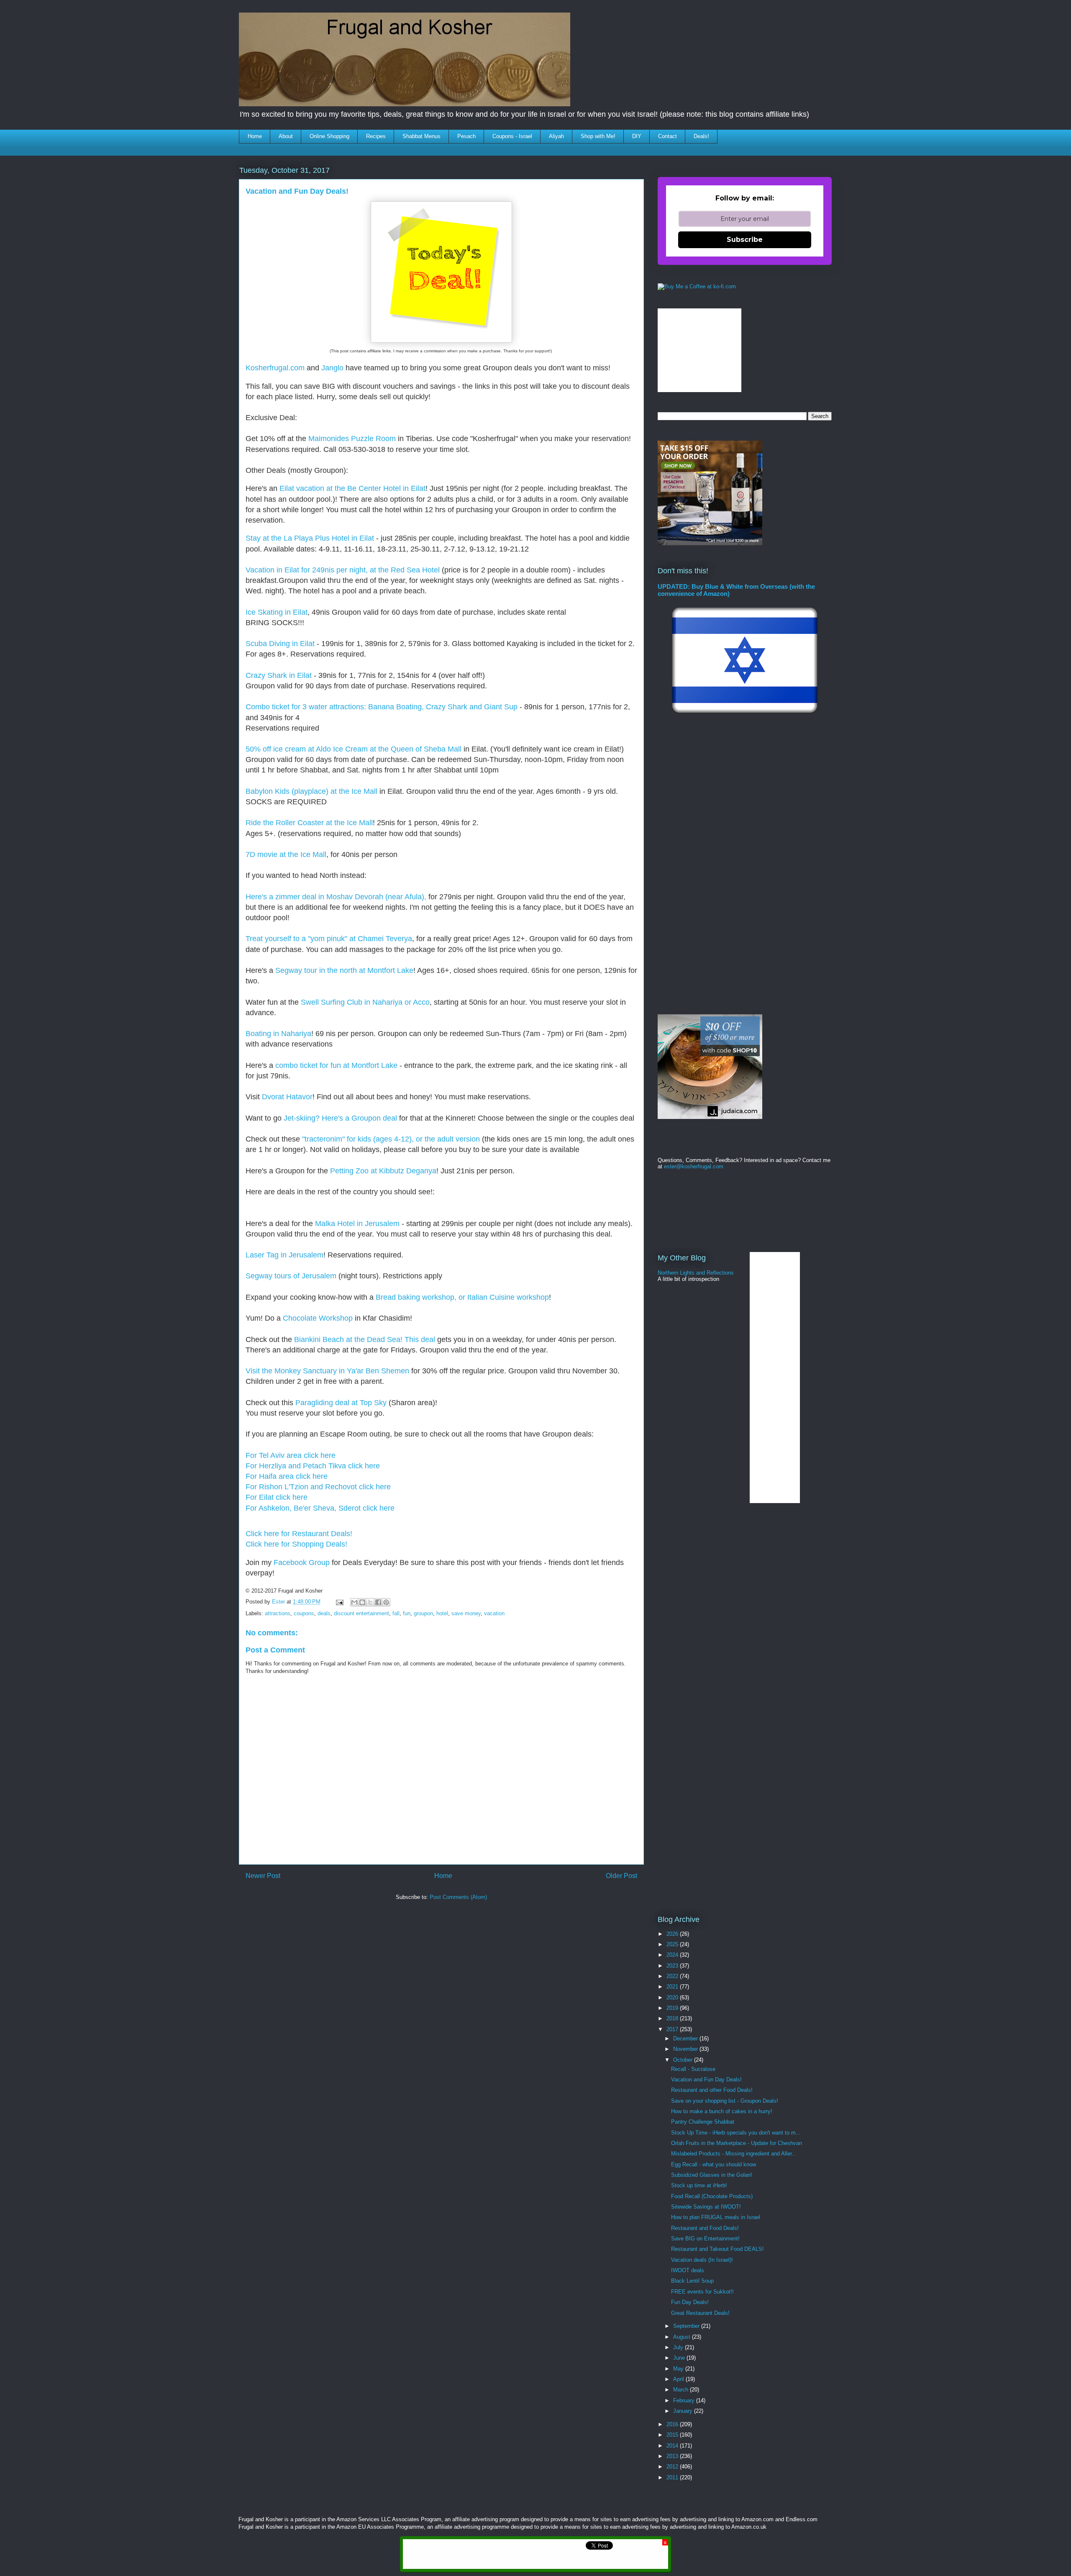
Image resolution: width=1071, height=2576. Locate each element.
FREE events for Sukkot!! (702, 2292)
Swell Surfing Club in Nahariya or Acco (365, 1002)
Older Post (621, 1876)
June (680, 2358)
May (679, 2369)
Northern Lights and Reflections (696, 1273)
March (682, 2390)
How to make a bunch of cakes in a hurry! (722, 2111)
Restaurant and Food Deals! (705, 2228)
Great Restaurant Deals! (700, 2313)
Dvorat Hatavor (287, 1097)
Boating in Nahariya (278, 1034)
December (686, 2038)
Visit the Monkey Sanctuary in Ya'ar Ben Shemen (327, 1371)
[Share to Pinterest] (386, 1602)
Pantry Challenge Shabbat (703, 2122)
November (686, 2049)
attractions (278, 1613)
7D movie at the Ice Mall (286, 854)
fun (407, 1613)
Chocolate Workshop (318, 1318)
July (679, 2347)
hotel (442, 1613)
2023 (673, 1966)
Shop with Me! (598, 136)
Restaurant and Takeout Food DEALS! (717, 2249)
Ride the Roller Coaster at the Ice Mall (309, 823)
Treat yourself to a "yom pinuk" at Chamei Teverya (329, 939)
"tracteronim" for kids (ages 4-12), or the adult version (391, 1139)
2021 (673, 1987)
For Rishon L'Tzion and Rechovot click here (318, 1487)
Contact (667, 136)
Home (255, 136)
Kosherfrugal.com (275, 368)
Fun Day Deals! (690, 2302)
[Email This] (354, 1602)
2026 (673, 1934)
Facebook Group (302, 1563)
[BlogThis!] (362, 1602)
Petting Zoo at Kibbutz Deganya (383, 1171)
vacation (494, 1613)
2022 (673, 1976)
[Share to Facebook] (378, 1602)
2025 (673, 1944)
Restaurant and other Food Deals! (712, 2090)
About (286, 136)
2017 (673, 2029)
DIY (637, 136)
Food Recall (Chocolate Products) (712, 2196)
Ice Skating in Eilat (277, 612)
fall (396, 1613)
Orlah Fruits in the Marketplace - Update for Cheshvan (737, 2143)
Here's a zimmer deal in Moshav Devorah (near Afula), (336, 897)
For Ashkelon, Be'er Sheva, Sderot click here (320, 1508)
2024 (673, 1955)
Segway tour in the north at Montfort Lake (344, 970)
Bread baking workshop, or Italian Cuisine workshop (462, 1297)
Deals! (701, 136)
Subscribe (745, 240)
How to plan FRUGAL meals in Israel (716, 2217)
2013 (673, 2456)
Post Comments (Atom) (458, 1897)
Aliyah (556, 136)
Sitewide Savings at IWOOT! (706, 2207)
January (684, 2411)
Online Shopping (329, 136)
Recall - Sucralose (693, 2069)
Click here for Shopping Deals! (296, 1544)
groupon (423, 1613)
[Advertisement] (392, 1932)
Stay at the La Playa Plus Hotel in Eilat (310, 538)
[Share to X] (370, 1602)
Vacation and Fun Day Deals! (706, 2080)
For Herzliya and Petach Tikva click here (313, 1466)
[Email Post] (339, 1602)
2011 (673, 2477)
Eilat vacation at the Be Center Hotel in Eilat (351, 488)
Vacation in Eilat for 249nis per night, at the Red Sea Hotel (343, 570)
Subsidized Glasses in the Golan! (712, 2175)
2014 (673, 2446)
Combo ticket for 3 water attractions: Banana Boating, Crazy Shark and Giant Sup (382, 707)
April (679, 2379)
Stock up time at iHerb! (699, 2185)
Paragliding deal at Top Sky (341, 1403)
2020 (673, 1997)
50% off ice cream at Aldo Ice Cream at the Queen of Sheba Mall (354, 749)
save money (466, 1613)
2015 (673, 2435)
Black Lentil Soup (692, 2281)
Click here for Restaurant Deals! (299, 1534)
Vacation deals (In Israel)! (702, 2260)
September (687, 2326)
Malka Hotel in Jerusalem (357, 1224)
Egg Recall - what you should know (714, 2164)
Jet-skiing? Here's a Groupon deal (339, 1118)
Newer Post (263, 1876)
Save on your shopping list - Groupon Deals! (725, 2101)
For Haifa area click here (287, 1476)
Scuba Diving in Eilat (280, 644)
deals (324, 1613)
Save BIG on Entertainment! (705, 2239)
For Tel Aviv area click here (291, 1455)
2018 (673, 2018)
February (685, 2400)
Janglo (332, 368)
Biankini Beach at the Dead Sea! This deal (365, 1339)
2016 (673, 2424)
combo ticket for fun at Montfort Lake (336, 1065)
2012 (673, 2467)
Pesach (466, 136)
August (683, 2337)
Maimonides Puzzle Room (352, 439)
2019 (673, 2008)
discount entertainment (361, 1613)
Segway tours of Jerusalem (291, 1276)
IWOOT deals (688, 2270)
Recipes (376, 136)
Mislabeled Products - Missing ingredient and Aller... (734, 2154)
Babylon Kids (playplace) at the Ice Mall (311, 791)
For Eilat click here (277, 1497)
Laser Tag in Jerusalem (284, 1255)
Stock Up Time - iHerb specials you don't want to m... (736, 2133)
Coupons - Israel (512, 136)
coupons (304, 1613)
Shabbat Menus (421, 136)
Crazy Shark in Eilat (280, 675)
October (684, 2060)
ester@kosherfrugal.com (694, 1166)
